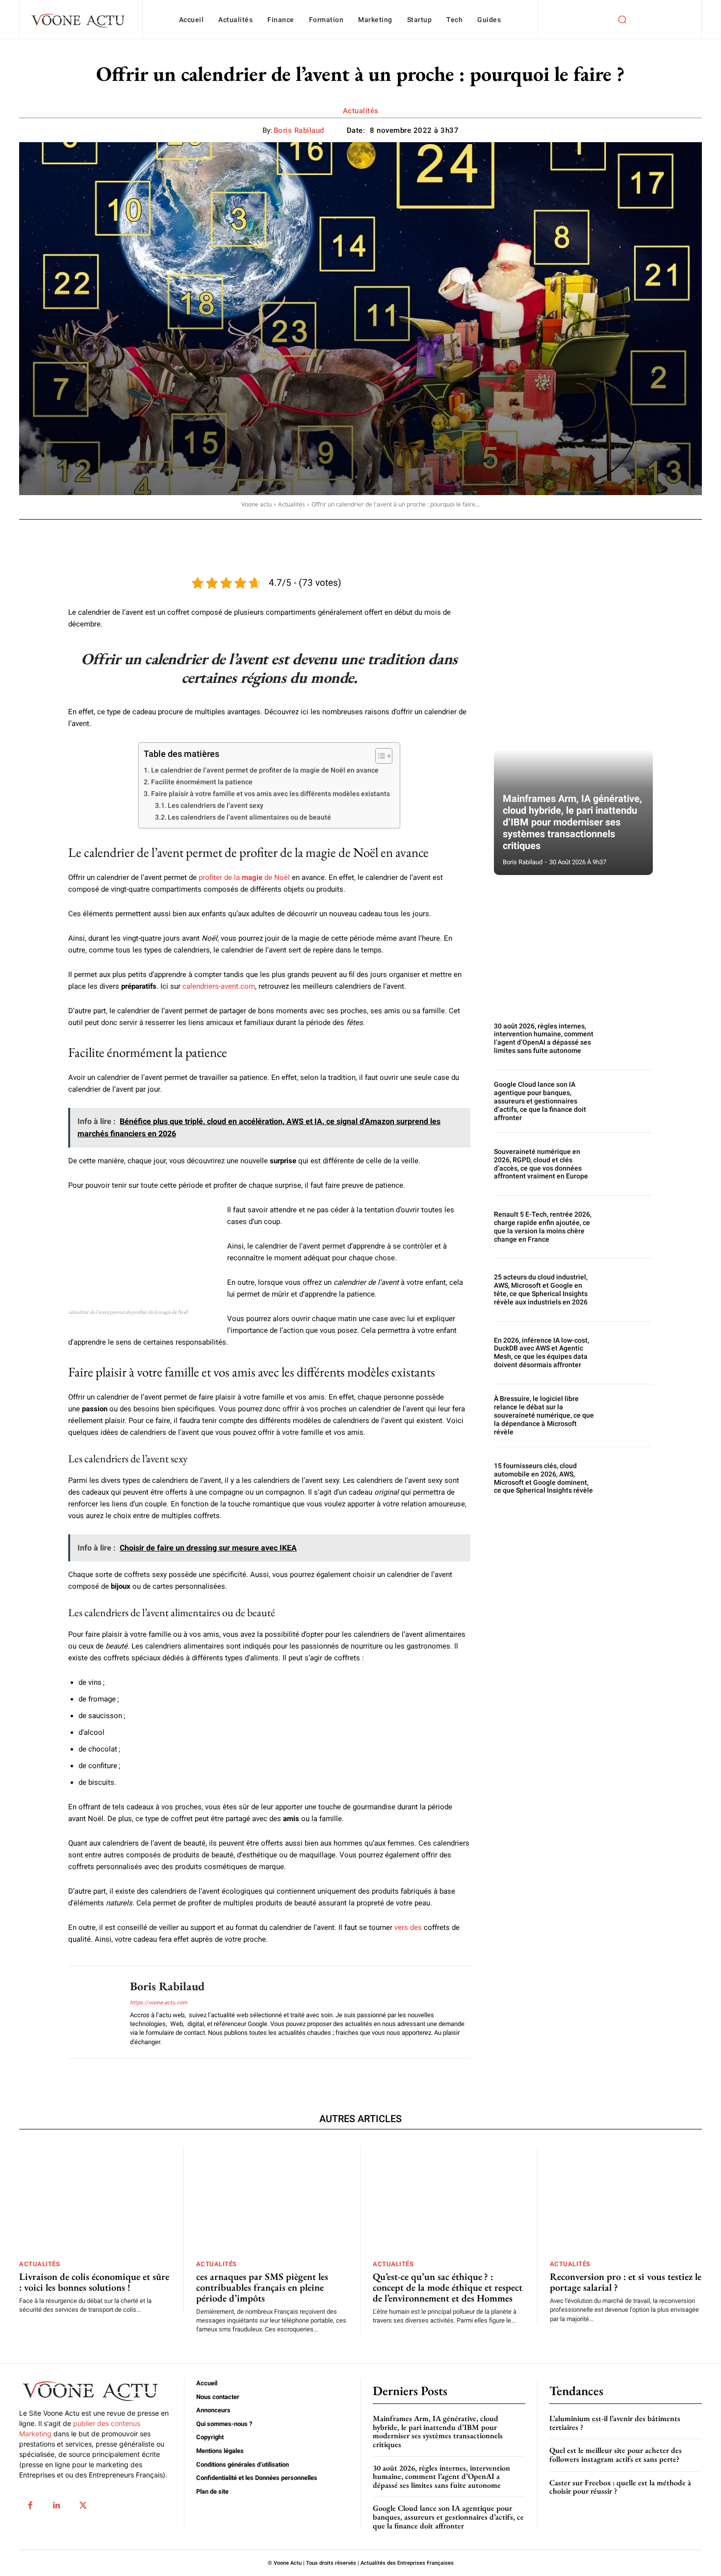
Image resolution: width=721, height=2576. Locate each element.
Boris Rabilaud (299, 130)
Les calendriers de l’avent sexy (216, 805)
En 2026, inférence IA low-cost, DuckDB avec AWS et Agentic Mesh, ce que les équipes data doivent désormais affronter (541, 1352)
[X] (83, 2505)
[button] (622, 20)
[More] (336, 533)
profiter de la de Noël (244, 877)
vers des (408, 1927)
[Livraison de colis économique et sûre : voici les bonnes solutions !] (95, 2200)
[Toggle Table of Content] (379, 756)
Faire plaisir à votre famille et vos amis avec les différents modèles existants (270, 794)
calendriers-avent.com (219, 986)
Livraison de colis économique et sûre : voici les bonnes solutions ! (94, 2282)
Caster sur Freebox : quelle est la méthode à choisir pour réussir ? (620, 2487)
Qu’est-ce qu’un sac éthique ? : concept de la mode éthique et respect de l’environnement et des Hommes (448, 2287)
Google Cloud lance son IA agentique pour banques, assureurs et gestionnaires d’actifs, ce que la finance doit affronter (540, 1101)
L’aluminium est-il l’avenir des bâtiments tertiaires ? (615, 2423)
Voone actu (257, 504)
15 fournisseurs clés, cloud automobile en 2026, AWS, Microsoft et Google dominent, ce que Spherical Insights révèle (543, 1478)
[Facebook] (30, 2505)
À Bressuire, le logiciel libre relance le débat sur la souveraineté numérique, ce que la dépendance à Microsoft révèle (544, 1415)
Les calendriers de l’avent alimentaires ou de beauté (249, 817)
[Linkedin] (56, 2505)
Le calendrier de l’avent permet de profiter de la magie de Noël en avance (265, 770)
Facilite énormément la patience (202, 782)
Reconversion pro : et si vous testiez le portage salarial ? (626, 2282)
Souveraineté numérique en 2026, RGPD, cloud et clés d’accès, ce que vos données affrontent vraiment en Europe (541, 1164)
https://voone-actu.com (159, 2003)
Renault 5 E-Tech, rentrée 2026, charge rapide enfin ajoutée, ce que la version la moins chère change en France (543, 1226)
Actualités (361, 111)
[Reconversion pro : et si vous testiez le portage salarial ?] (626, 2200)
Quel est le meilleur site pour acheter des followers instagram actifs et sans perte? (616, 2455)
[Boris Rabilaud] (92, 2012)
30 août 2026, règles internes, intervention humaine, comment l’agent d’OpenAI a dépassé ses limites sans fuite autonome (544, 1038)
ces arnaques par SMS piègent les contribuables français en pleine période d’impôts (262, 2287)
